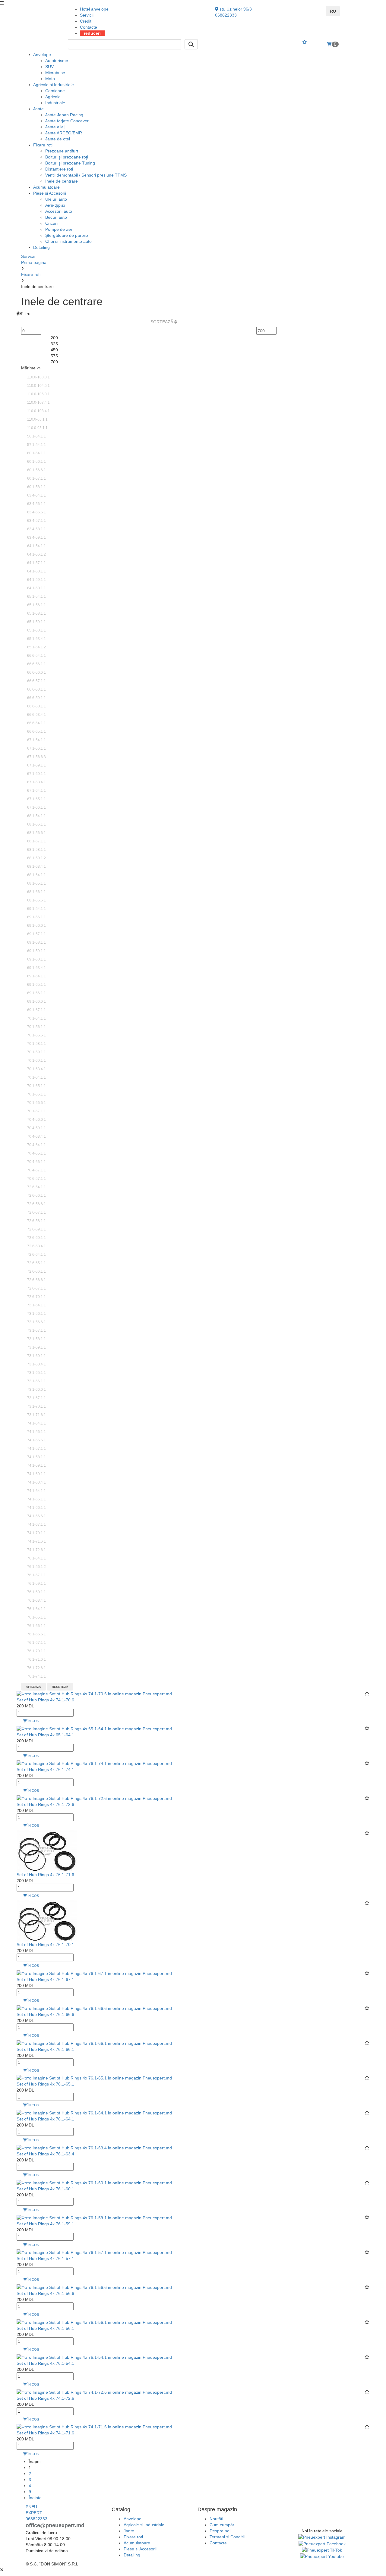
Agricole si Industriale (54, 85)
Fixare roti (43, 145)
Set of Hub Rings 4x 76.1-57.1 (45, 2258)
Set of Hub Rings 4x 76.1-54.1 (45, 2363)
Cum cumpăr (222, 2525)
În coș (33, 1721)
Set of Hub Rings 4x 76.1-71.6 (45, 1875)
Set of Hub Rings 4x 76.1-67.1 (45, 1979)
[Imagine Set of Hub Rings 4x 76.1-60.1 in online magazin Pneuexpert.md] (94, 2183)
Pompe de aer (59, 229)
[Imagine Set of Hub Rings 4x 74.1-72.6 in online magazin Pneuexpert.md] (94, 2392)
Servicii (87, 15)
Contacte (89, 27)
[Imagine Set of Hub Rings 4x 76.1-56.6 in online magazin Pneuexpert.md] (94, 2287)
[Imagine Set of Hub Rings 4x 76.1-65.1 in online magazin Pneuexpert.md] (94, 2078)
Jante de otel (58, 139)
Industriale (55, 103)
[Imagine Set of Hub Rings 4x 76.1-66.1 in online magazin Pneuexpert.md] (94, 2043)
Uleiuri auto (56, 199)
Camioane (55, 91)
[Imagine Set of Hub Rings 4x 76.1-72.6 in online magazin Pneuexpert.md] (94, 1798)
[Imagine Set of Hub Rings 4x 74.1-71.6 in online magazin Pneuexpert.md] (94, 2427)
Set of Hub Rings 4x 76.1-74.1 (45, 1769)
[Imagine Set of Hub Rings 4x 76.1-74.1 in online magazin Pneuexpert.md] (94, 1763)
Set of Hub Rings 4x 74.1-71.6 (45, 2433)
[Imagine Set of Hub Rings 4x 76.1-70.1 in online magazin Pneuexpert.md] (47, 1920)
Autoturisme (57, 61)
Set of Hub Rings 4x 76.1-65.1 (45, 2084)
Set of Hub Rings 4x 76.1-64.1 (45, 2119)
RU (333, 11)
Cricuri (51, 223)
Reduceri (92, 33)
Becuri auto (56, 217)
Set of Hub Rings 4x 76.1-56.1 (45, 2328)
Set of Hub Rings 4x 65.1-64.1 (45, 1735)
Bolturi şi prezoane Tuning (70, 163)
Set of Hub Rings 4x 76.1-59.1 (45, 2224)
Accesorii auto (59, 211)
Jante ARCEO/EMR (64, 133)
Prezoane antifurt (62, 151)
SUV (49, 67)
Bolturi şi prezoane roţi (67, 157)
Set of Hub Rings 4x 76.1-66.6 (45, 2014)
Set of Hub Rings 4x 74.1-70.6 (45, 1700)
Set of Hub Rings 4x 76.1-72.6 (45, 1804)
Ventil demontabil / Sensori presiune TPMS (86, 175)
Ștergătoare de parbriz (67, 235)
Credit (86, 21)
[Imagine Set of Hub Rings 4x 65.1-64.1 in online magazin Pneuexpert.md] (94, 1728)
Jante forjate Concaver (67, 121)
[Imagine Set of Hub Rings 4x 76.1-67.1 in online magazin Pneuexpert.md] (94, 1973)
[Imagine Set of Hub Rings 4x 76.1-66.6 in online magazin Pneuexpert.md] (94, 2008)
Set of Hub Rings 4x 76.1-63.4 (45, 2154)
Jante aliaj (55, 127)
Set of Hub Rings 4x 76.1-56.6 (45, 2293)
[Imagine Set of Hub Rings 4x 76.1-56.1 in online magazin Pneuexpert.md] (94, 2322)
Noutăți (216, 2519)
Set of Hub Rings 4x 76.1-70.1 (45, 1945)
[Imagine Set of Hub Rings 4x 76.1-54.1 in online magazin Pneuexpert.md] (94, 2357)
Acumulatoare (46, 187)
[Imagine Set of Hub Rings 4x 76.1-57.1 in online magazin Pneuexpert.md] (94, 2252)
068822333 (226, 15)
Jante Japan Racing (64, 115)
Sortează (162, 322)
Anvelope (42, 55)
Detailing (41, 247)
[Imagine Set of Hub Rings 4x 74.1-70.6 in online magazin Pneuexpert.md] (94, 1694)
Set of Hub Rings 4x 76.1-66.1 (45, 2049)
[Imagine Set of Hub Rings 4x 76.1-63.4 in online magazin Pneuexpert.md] (94, 2148)
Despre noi (220, 2531)
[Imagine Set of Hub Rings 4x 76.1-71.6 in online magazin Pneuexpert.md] (47, 1850)
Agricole (53, 97)
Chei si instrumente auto (68, 241)
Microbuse (55, 73)
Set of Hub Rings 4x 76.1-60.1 (45, 2189)
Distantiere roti (59, 169)
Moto (50, 79)
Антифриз (55, 205)
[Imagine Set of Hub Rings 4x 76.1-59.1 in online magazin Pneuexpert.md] (94, 2217)
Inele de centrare (62, 181)
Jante (38, 109)
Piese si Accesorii (50, 193)
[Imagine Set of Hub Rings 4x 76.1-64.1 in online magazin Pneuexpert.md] (94, 2113)
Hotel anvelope (94, 9)
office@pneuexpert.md (55, 2525)
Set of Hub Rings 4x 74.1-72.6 (45, 2398)
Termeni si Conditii (227, 2537)
